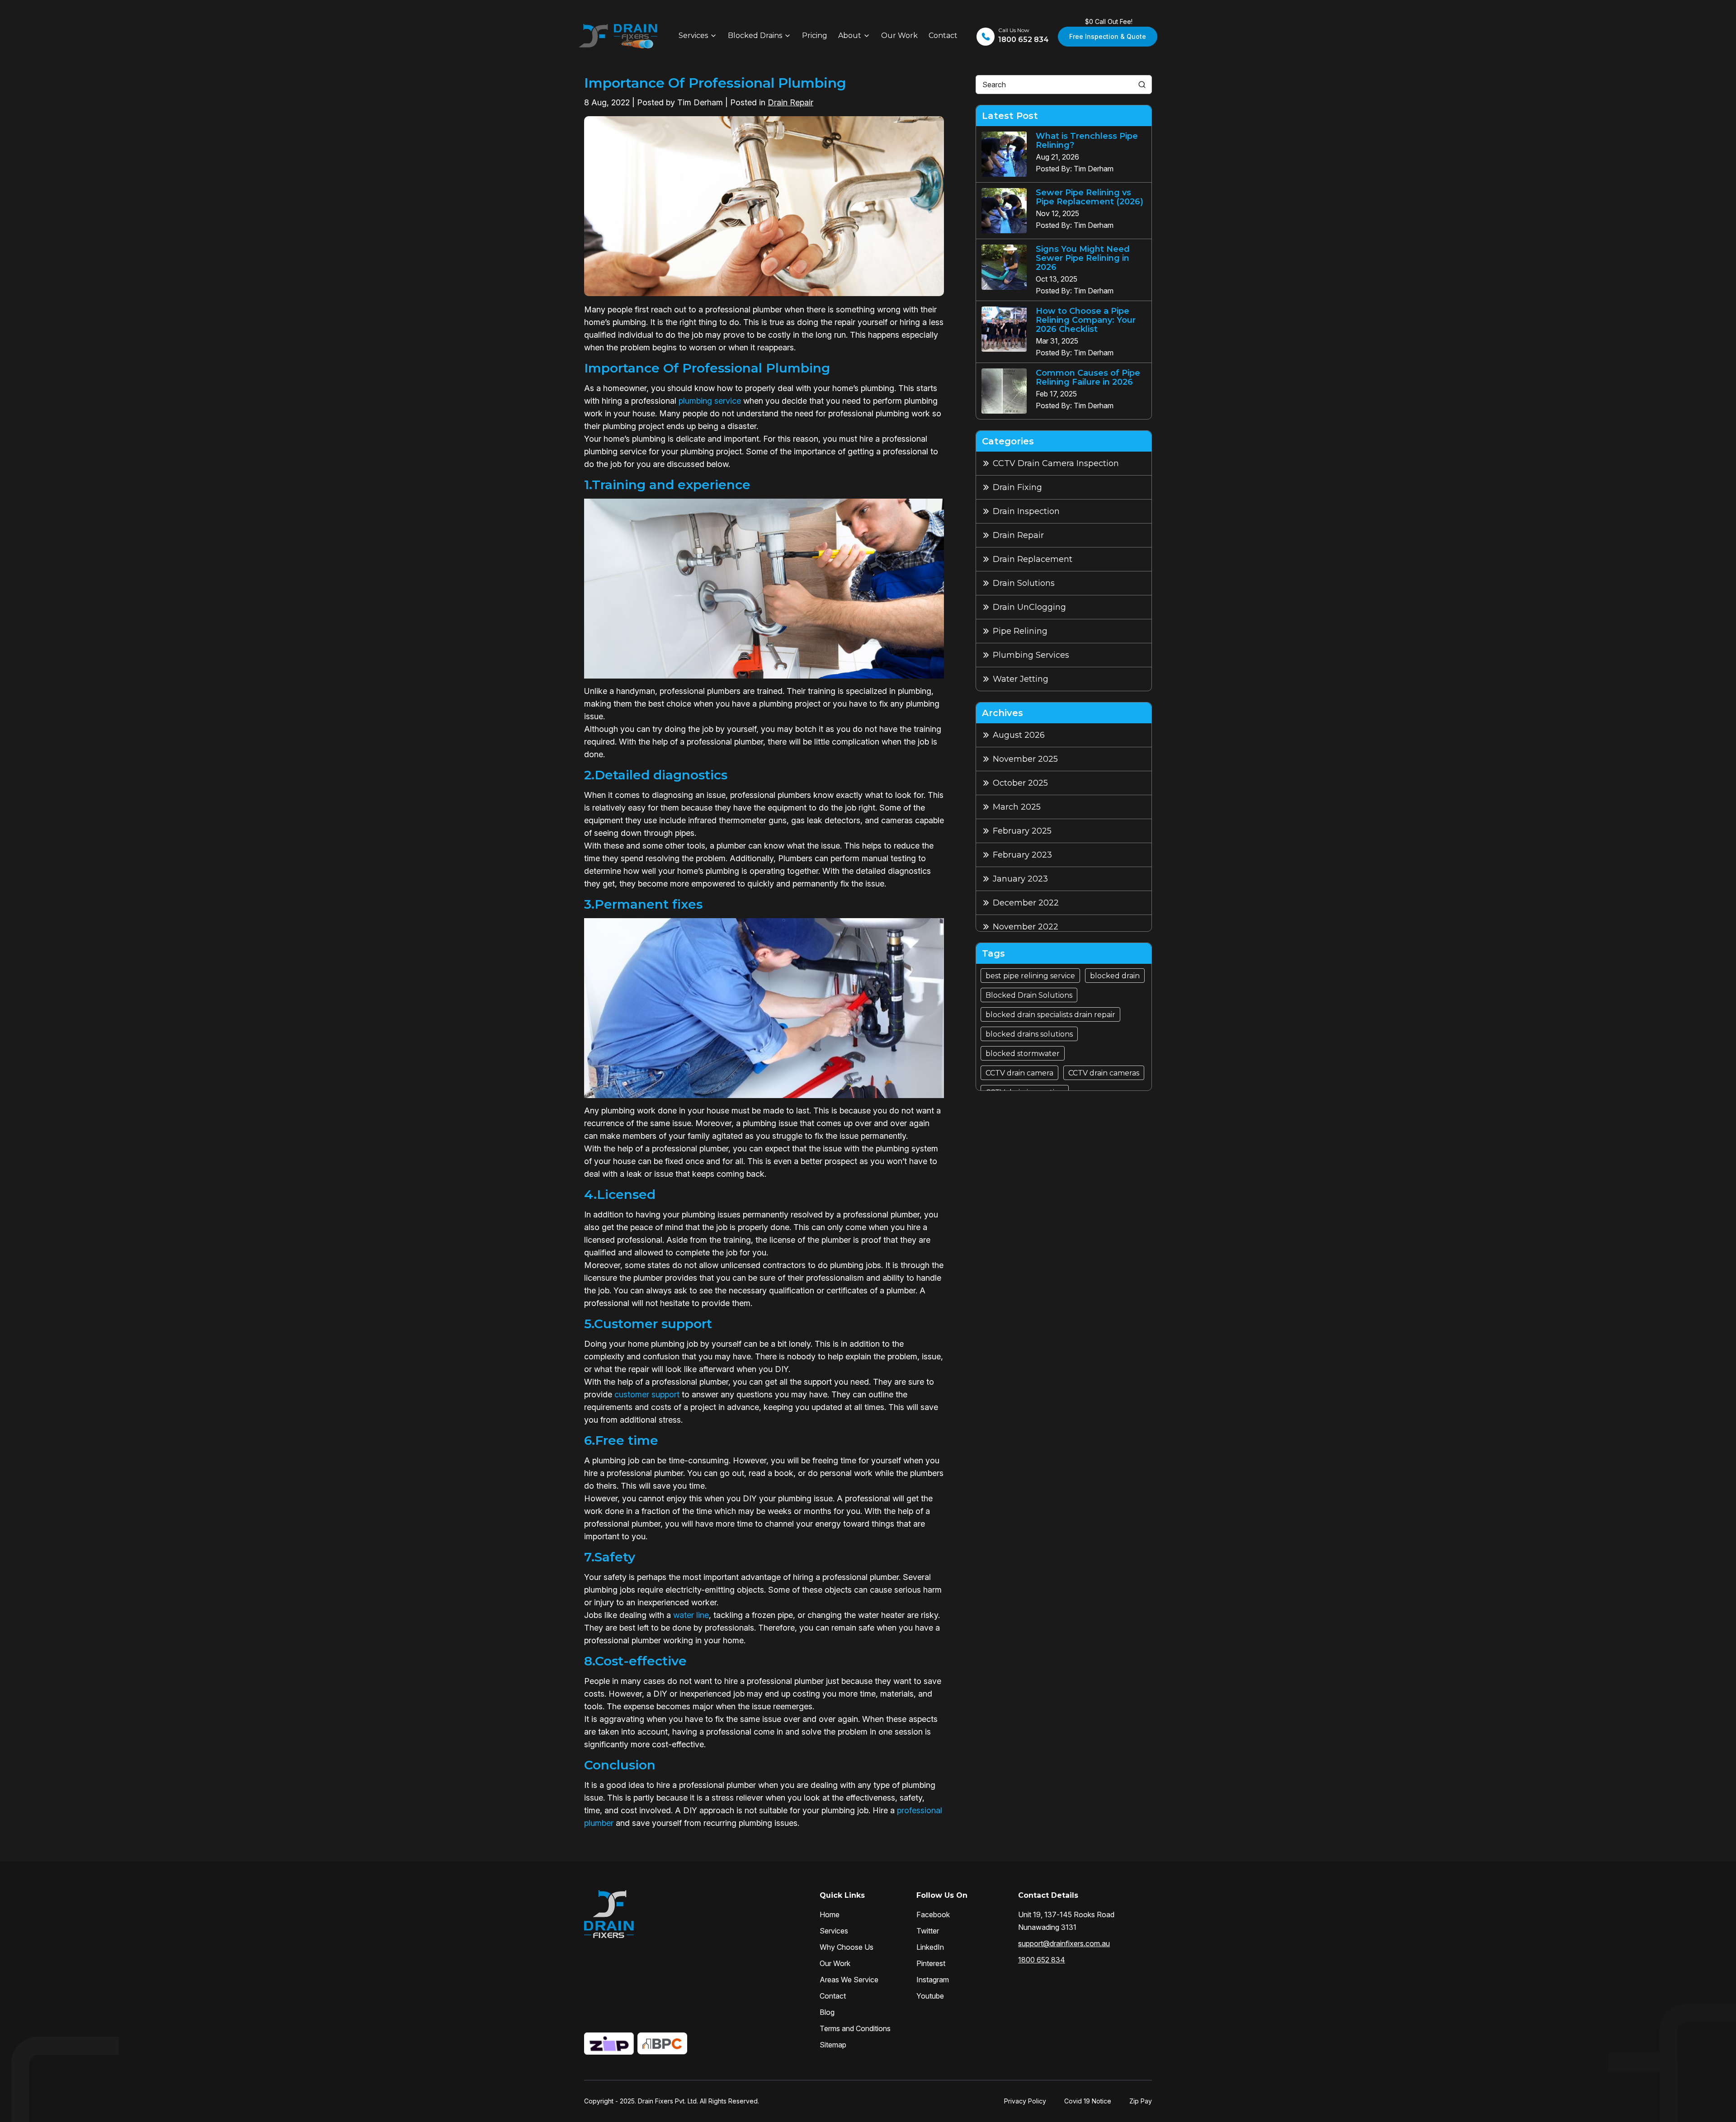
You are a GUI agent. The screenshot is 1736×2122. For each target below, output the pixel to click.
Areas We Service (849, 1980)
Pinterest (931, 1963)
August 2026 (1019, 735)
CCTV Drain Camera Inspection (1056, 463)
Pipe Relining (1020, 631)
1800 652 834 (1042, 1960)
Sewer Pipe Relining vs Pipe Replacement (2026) (1090, 197)
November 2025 (1025, 759)
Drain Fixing (1017, 487)
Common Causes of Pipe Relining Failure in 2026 (1088, 377)
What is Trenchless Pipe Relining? (1087, 141)
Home (830, 1915)
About (850, 35)
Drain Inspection (1026, 511)
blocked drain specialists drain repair (1050, 1015)
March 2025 (1017, 807)
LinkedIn (930, 1947)
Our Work (899, 35)
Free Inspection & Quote (1108, 36)
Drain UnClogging (1029, 607)
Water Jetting (1021, 679)
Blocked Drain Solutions (1029, 995)
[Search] (1142, 85)
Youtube (930, 1996)
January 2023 (1020, 879)
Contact (943, 35)
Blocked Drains (755, 35)
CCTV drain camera (1019, 1073)
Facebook (933, 1915)
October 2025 (1020, 783)
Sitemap (833, 2045)
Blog (827, 2012)
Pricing (815, 35)
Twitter (928, 1931)
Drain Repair (790, 102)
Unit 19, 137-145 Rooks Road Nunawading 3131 (1066, 1921)
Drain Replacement (1033, 559)
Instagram (933, 1980)
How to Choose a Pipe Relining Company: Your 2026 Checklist (1086, 320)
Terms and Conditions (855, 2028)
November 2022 (1026, 927)
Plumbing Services (1031, 655)
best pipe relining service (1030, 976)
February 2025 (1022, 831)
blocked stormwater (1023, 1054)
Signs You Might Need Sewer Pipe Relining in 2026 (1083, 258)
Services (693, 35)
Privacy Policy (1025, 2101)
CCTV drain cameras (1104, 1073)
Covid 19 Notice (1088, 2101)
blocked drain (1115, 976)
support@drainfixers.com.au (1064, 1943)
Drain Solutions (1024, 583)
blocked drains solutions (1029, 1034)
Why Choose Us (847, 1947)
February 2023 (1022, 855)
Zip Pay (1141, 2101)
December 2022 (1026, 903)
